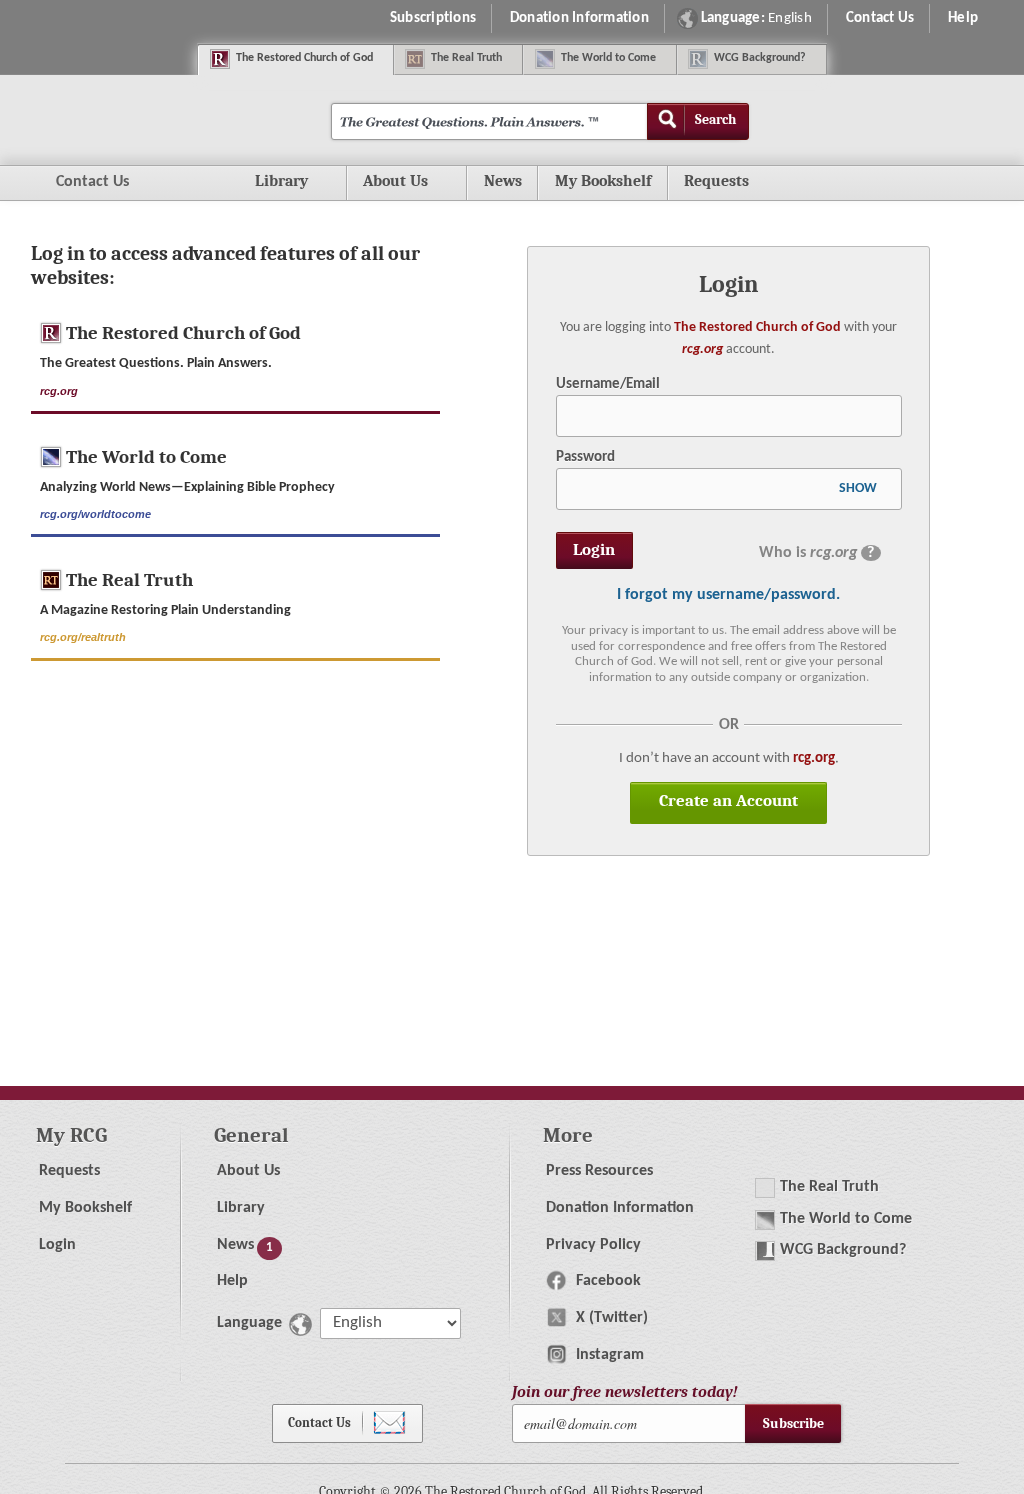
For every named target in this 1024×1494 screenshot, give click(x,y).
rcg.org (702, 349)
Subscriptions (433, 18)
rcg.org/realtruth (83, 637)
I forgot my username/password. (728, 595)
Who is (816, 553)
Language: (756, 18)
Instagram (608, 1355)
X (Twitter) (610, 1318)
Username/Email (608, 384)
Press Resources (599, 1171)
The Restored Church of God (757, 327)
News (503, 181)
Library (241, 1208)
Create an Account (728, 800)
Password (585, 457)
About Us (248, 1171)
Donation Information (579, 18)
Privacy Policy (593, 1245)
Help (963, 18)
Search (715, 119)
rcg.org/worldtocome (95, 514)
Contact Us (880, 18)
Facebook (606, 1281)
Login (57, 1245)
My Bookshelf (603, 181)
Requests (734, 186)
